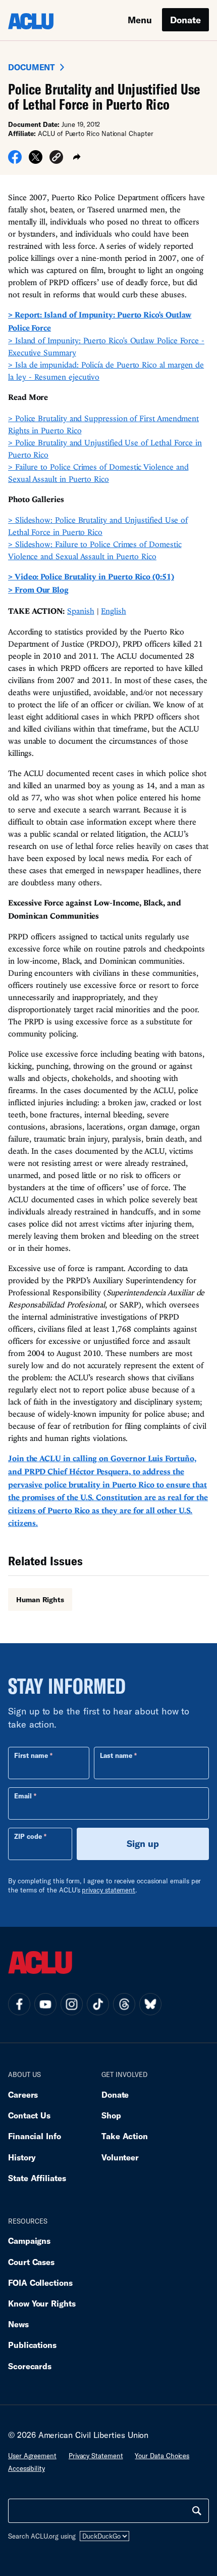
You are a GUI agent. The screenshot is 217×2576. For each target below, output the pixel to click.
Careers (23, 2094)
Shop (111, 2115)
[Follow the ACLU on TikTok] (98, 2004)
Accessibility (26, 2468)
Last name (116, 1755)
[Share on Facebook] (15, 160)
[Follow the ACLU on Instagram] (72, 2004)
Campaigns (29, 2241)
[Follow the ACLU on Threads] (124, 2004)
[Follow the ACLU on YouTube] (45, 2004)
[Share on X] (36, 160)
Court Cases (31, 2262)
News (18, 2324)
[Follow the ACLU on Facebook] (19, 2004)
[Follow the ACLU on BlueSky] (150, 2004)
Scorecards (30, 2366)
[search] (197, 2511)
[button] (56, 159)
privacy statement (108, 1890)
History (22, 2157)
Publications (32, 2345)
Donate (185, 20)
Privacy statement (96, 2456)
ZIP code (28, 1836)
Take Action (125, 2136)
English (113, 611)
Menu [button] (140, 20)
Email (23, 1796)
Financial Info (35, 2136)
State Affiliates (37, 2178)
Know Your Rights (42, 2303)
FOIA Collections (40, 2283)
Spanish (80, 611)
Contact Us (29, 2115)
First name (31, 1755)
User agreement (32, 2456)
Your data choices (162, 2456)
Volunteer (120, 2157)
